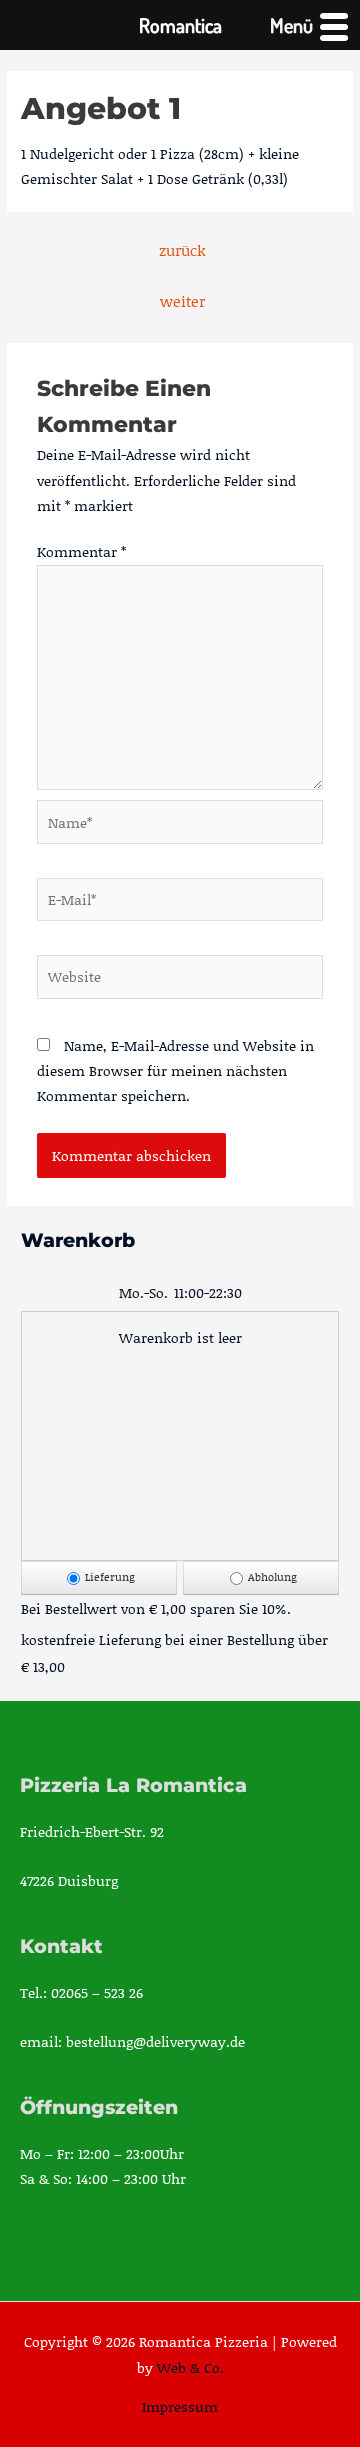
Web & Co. (190, 2367)
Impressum (180, 2406)
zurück (182, 250)
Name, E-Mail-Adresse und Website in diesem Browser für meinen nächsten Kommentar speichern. (175, 1071)
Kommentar (81, 551)
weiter (182, 301)
